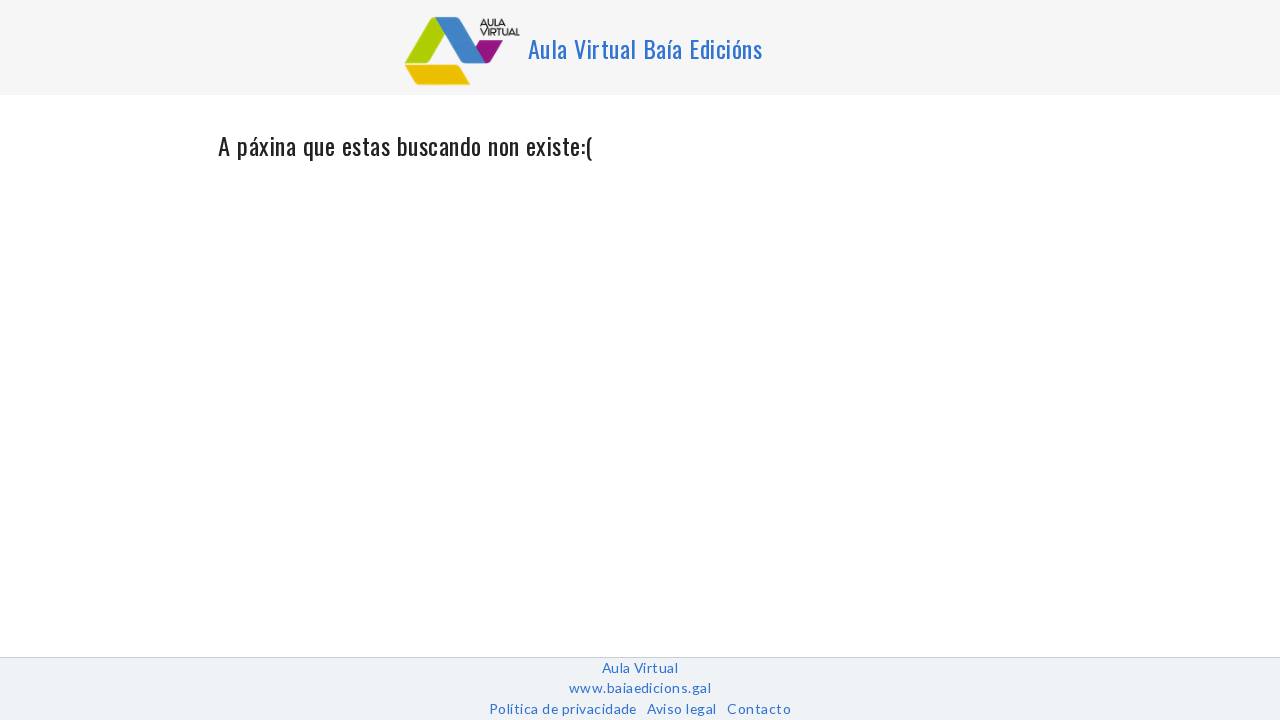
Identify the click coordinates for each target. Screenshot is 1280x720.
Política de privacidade (563, 708)
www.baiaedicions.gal (640, 687)
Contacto (759, 708)
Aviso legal (681, 708)
